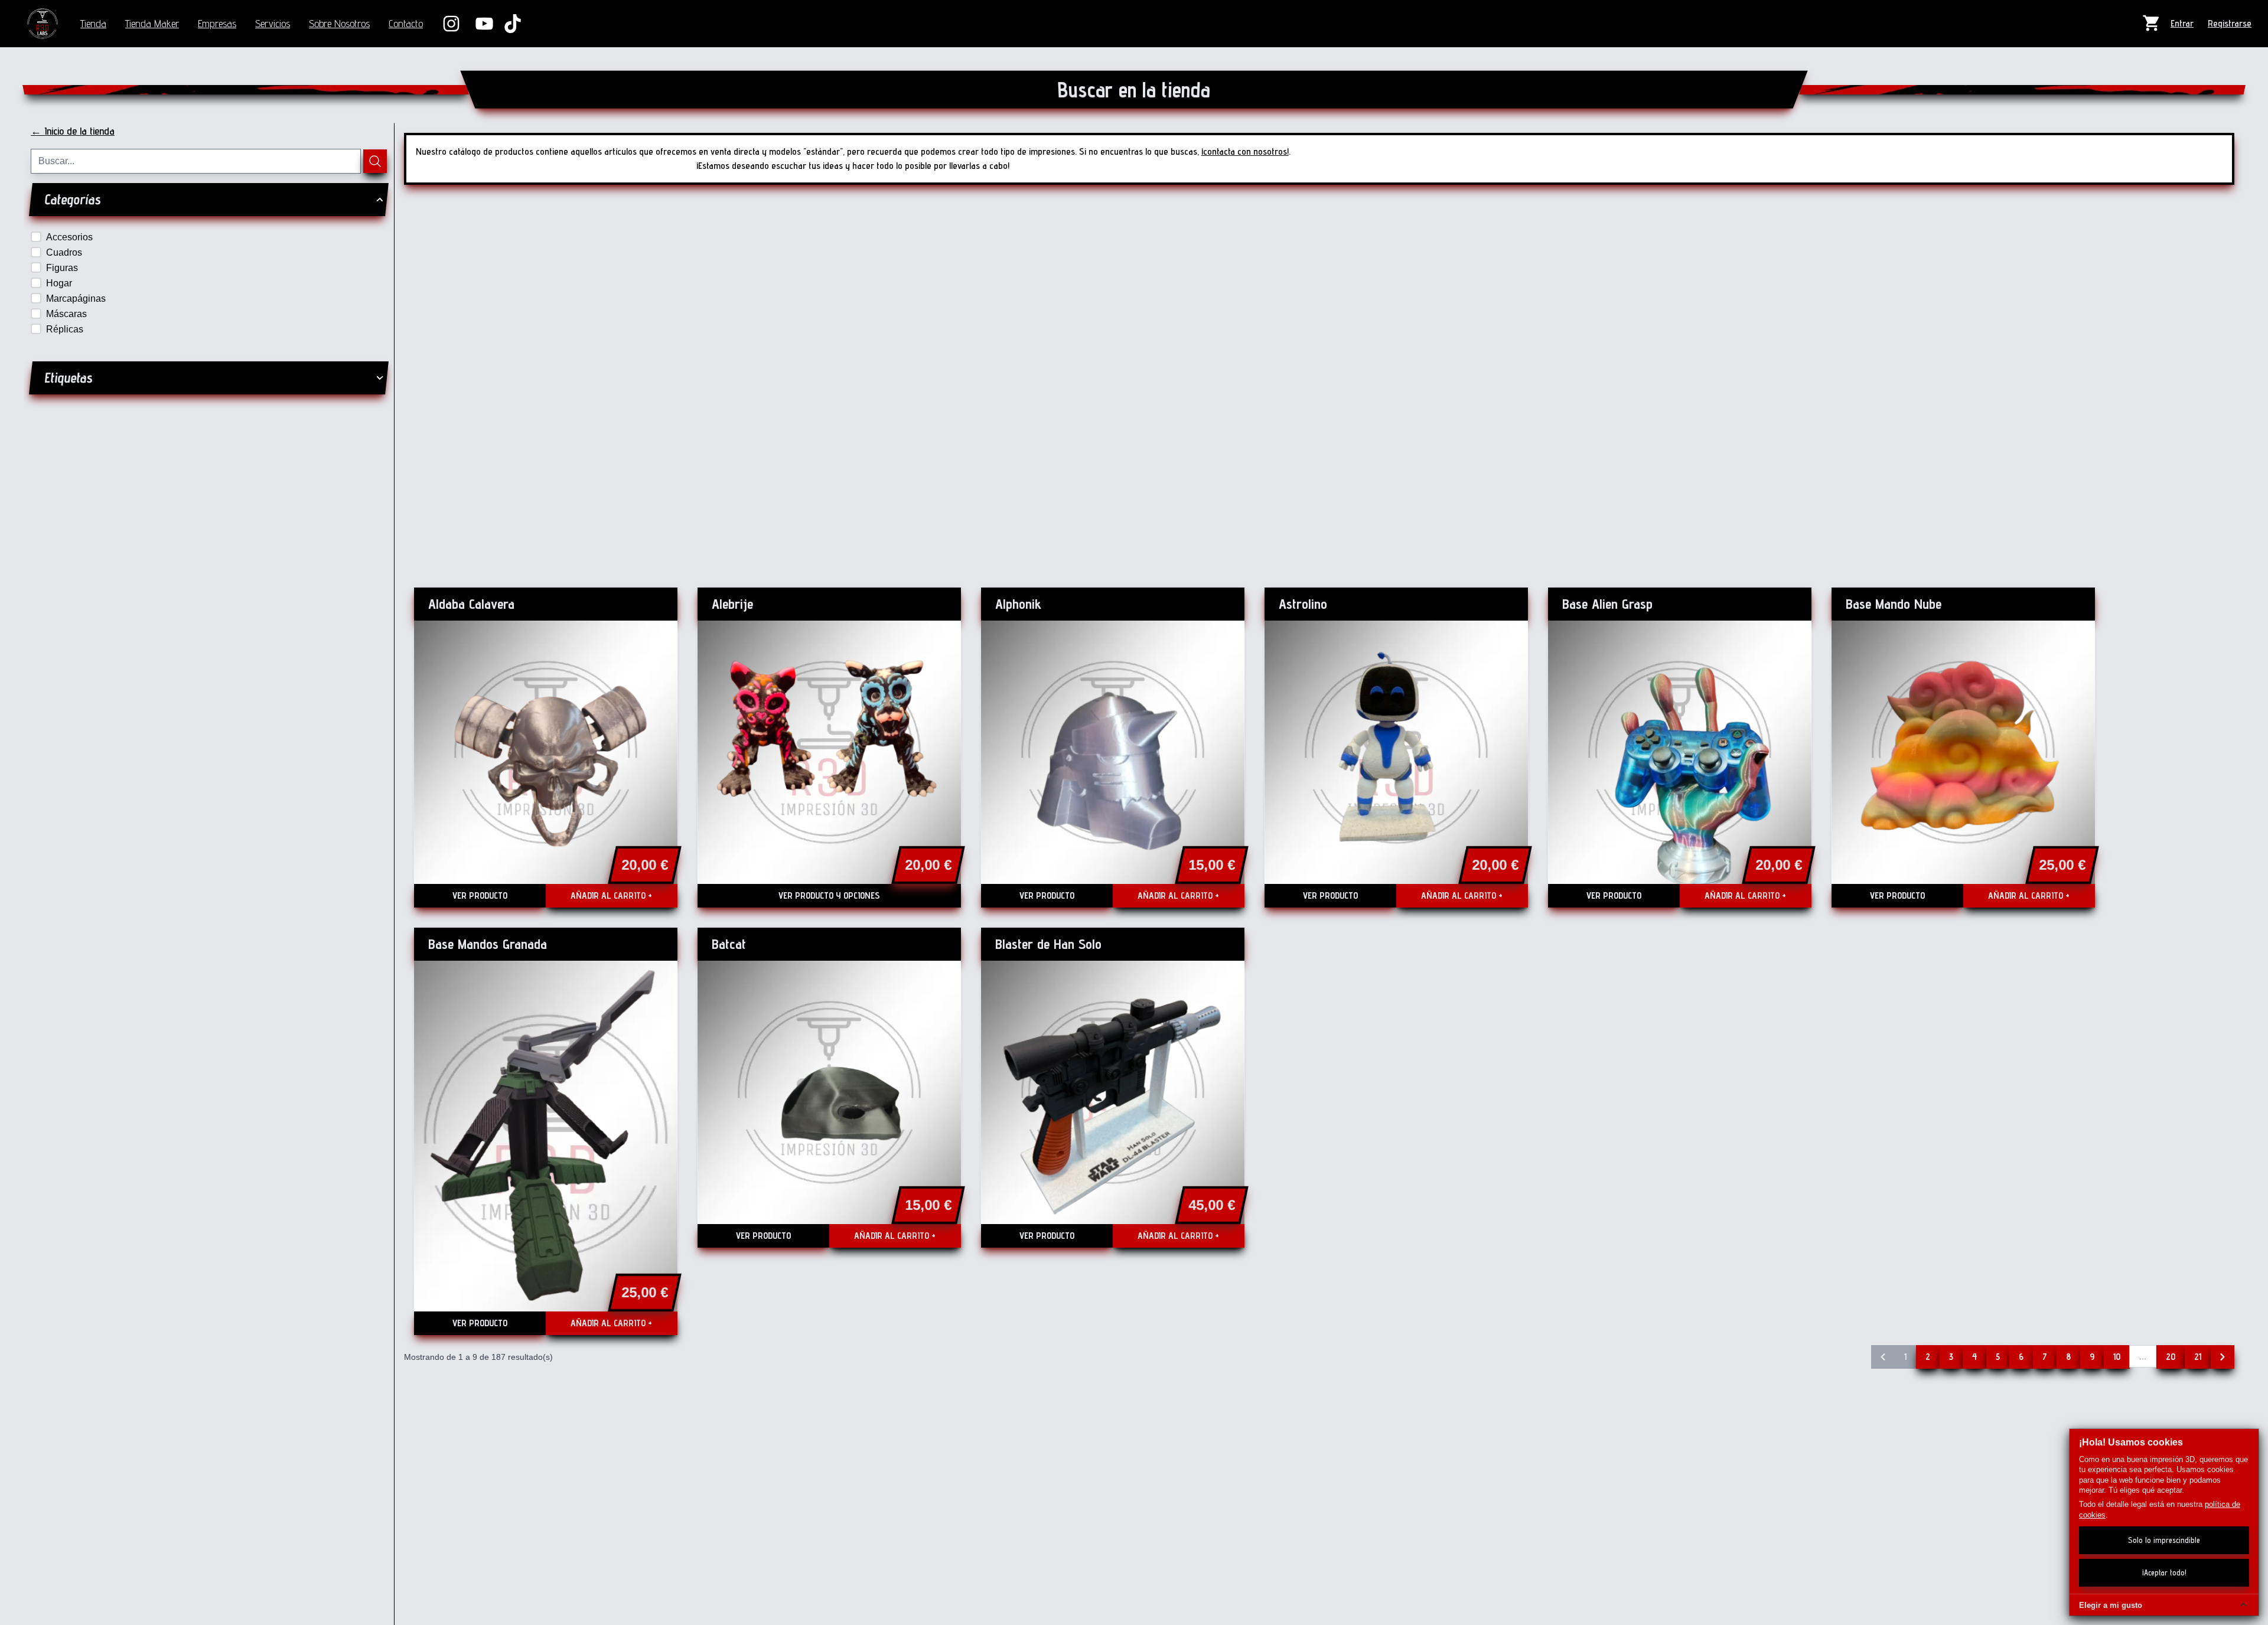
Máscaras (66, 314)
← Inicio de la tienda (73, 131)
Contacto (406, 23)
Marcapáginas (76, 298)
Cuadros (64, 252)
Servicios (273, 23)
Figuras (62, 268)
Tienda (93, 23)
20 (2171, 1357)
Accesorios (69, 237)
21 (2198, 1357)
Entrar (2182, 23)
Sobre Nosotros (339, 23)
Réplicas (65, 329)
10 (2117, 1357)
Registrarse (2230, 23)
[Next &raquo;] (2223, 1357)
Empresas (217, 23)
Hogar (59, 283)
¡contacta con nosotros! (1245, 151)
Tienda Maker (152, 23)
